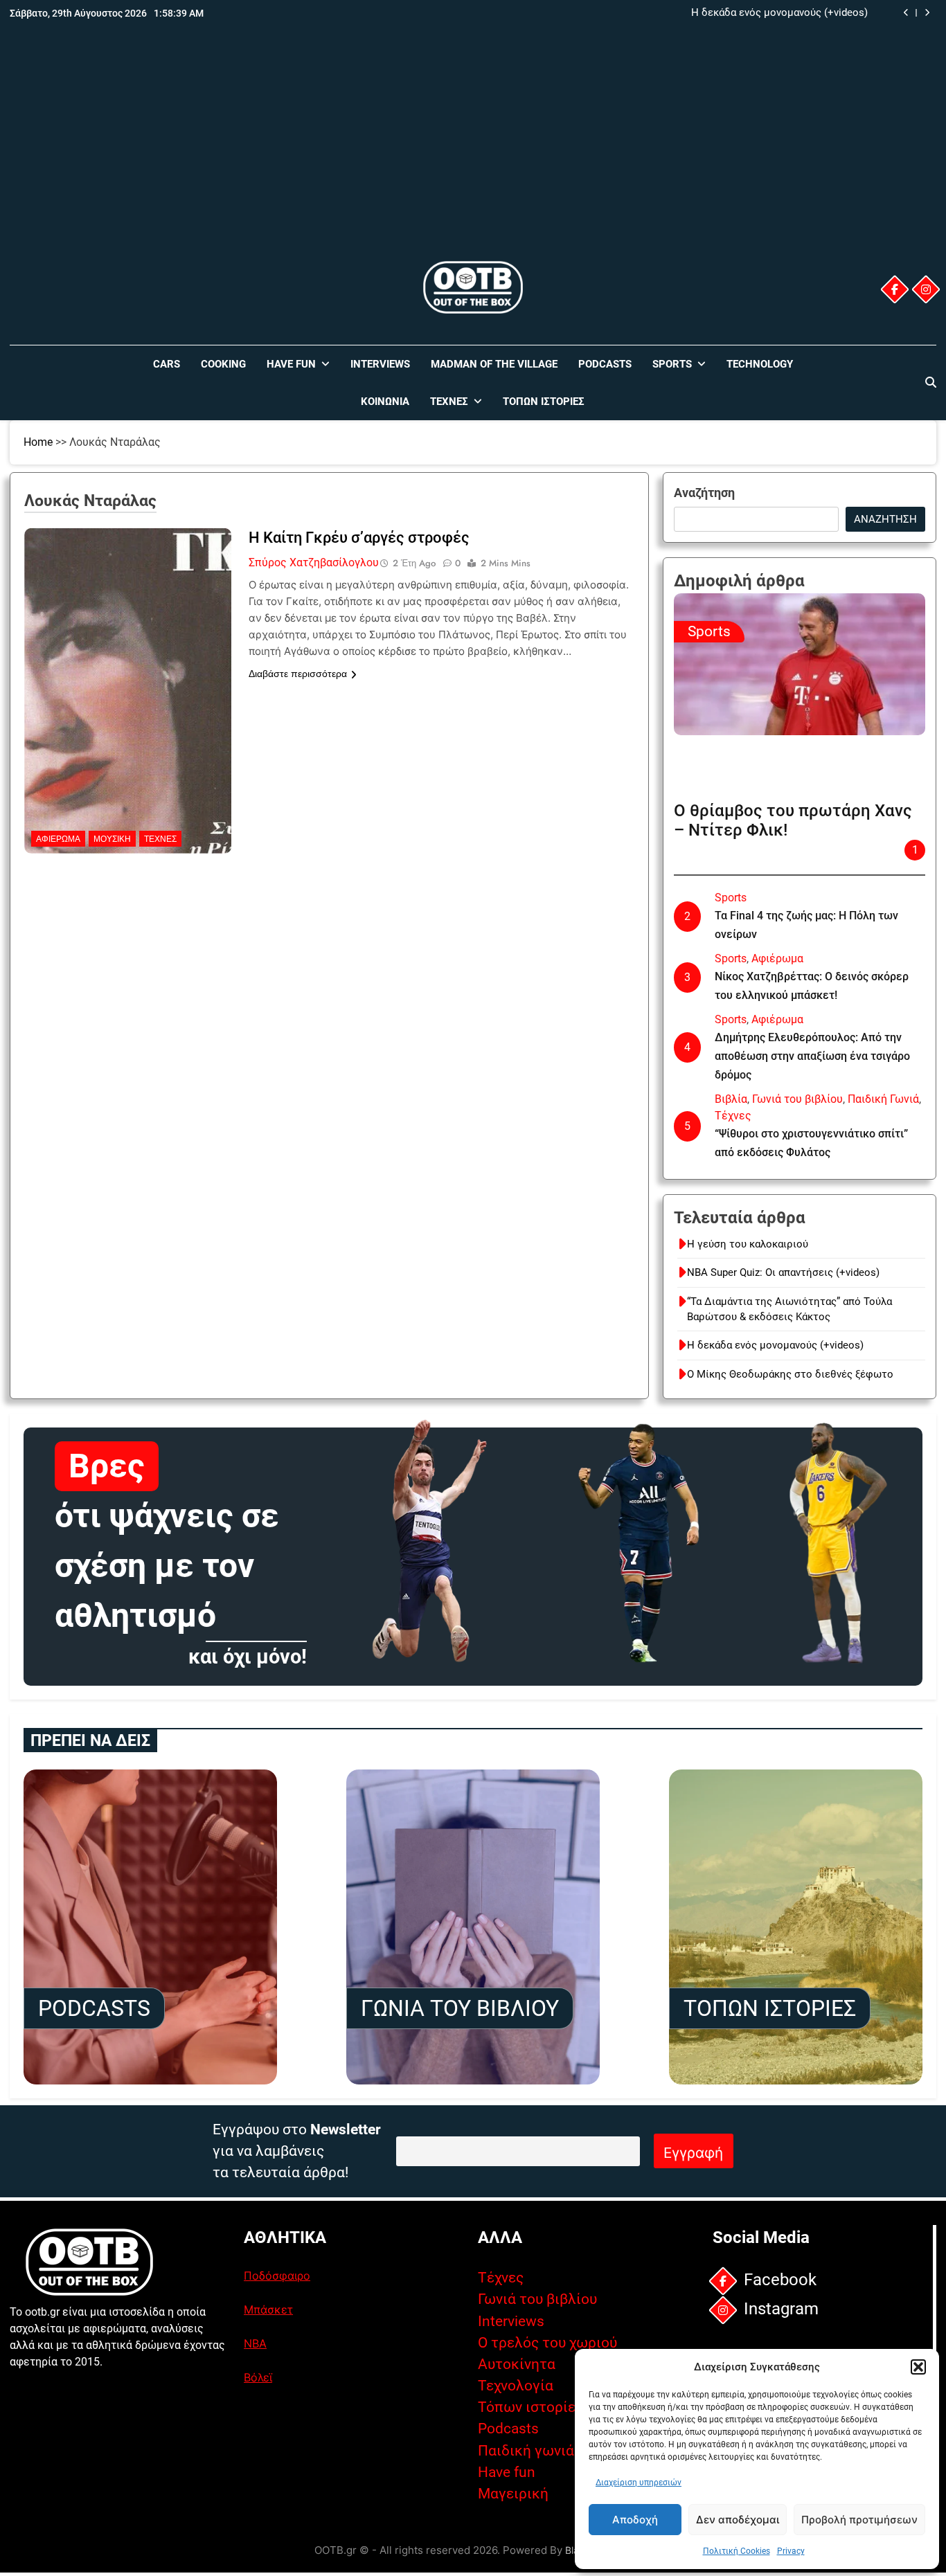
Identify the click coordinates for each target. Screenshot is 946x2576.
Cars (167, 364)
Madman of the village (494, 364)
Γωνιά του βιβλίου (797, 1099)
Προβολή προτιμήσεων (859, 2520)
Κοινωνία (385, 402)
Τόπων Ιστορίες (544, 402)
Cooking (223, 364)
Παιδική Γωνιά (883, 1099)
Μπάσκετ (268, 2309)
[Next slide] (927, 13)
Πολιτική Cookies (737, 2551)
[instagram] (926, 289)
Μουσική (112, 839)
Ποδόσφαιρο (277, 2276)
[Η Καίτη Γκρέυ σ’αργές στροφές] (128, 615)
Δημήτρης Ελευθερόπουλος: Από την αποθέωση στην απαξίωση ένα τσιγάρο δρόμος (812, 1056)
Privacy (791, 2551)
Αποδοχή (635, 2520)
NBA (255, 2343)
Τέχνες (449, 402)
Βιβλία (731, 1099)
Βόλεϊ (258, 2377)
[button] (918, 2367)
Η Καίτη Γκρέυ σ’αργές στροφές (359, 538)
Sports (672, 364)
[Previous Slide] (906, 13)
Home (38, 442)
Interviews (380, 364)
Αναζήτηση (704, 493)
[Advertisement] (473, 154)
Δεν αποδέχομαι (738, 2520)
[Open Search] (931, 382)
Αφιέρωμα (58, 839)
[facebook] (895, 289)
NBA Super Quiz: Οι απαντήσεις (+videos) (783, 1272)
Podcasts (605, 364)
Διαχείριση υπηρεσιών (639, 2483)
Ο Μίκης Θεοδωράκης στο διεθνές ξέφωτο (790, 1374)
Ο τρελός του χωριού (547, 2343)
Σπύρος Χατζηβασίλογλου (314, 562)
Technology (760, 364)
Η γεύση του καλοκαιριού (748, 1244)
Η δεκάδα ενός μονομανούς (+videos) (779, 13)
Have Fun (291, 364)
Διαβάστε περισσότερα (298, 674)
